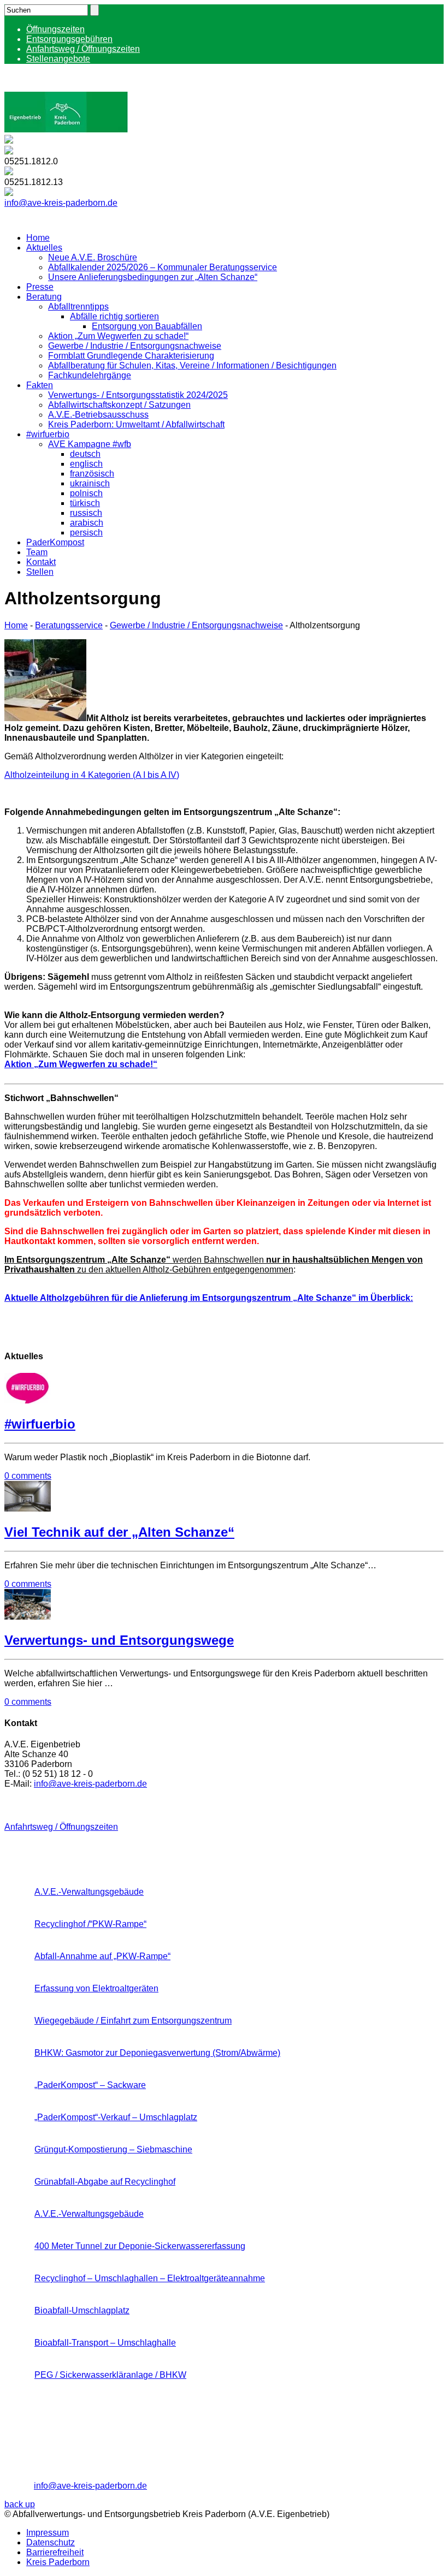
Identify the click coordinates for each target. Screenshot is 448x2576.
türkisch (85, 503)
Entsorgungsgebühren (69, 39)
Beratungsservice (69, 625)
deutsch (85, 454)
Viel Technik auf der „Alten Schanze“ (119, 1532)
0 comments (28, 1476)
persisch (86, 533)
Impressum (48, 2533)
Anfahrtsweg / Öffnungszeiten (83, 49)
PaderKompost (55, 542)
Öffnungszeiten (55, 29)
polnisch (86, 493)
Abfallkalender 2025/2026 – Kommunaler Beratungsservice (163, 267)
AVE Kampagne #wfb (90, 444)
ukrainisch (90, 483)
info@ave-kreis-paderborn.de (61, 203)
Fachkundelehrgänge (90, 375)
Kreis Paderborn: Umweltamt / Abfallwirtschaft (136, 424)
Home (38, 238)
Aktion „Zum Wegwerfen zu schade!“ (118, 336)
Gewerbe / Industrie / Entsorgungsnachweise (135, 346)
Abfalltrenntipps (78, 307)
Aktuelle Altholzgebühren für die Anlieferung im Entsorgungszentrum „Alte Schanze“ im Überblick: (209, 1298)
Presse (40, 287)
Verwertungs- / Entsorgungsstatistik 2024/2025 (138, 395)
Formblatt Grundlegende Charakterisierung (131, 356)
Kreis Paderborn (58, 2562)
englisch (86, 464)
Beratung (44, 297)
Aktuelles (44, 248)
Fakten (40, 385)
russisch (86, 513)
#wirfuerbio (48, 434)
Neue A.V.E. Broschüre (93, 257)
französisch (92, 474)
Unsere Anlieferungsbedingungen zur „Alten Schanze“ (153, 277)
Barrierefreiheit (55, 2552)
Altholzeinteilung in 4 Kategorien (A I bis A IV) (92, 775)
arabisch (87, 523)
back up (20, 2504)
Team (37, 552)
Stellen (40, 572)
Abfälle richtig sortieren (114, 316)
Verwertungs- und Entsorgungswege (119, 1640)
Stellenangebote (58, 59)
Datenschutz (51, 2542)
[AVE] (66, 130)
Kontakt (41, 562)
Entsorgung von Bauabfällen (147, 326)
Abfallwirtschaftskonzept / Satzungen (119, 405)
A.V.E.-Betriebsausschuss (98, 415)
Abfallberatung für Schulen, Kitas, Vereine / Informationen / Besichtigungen (192, 365)
